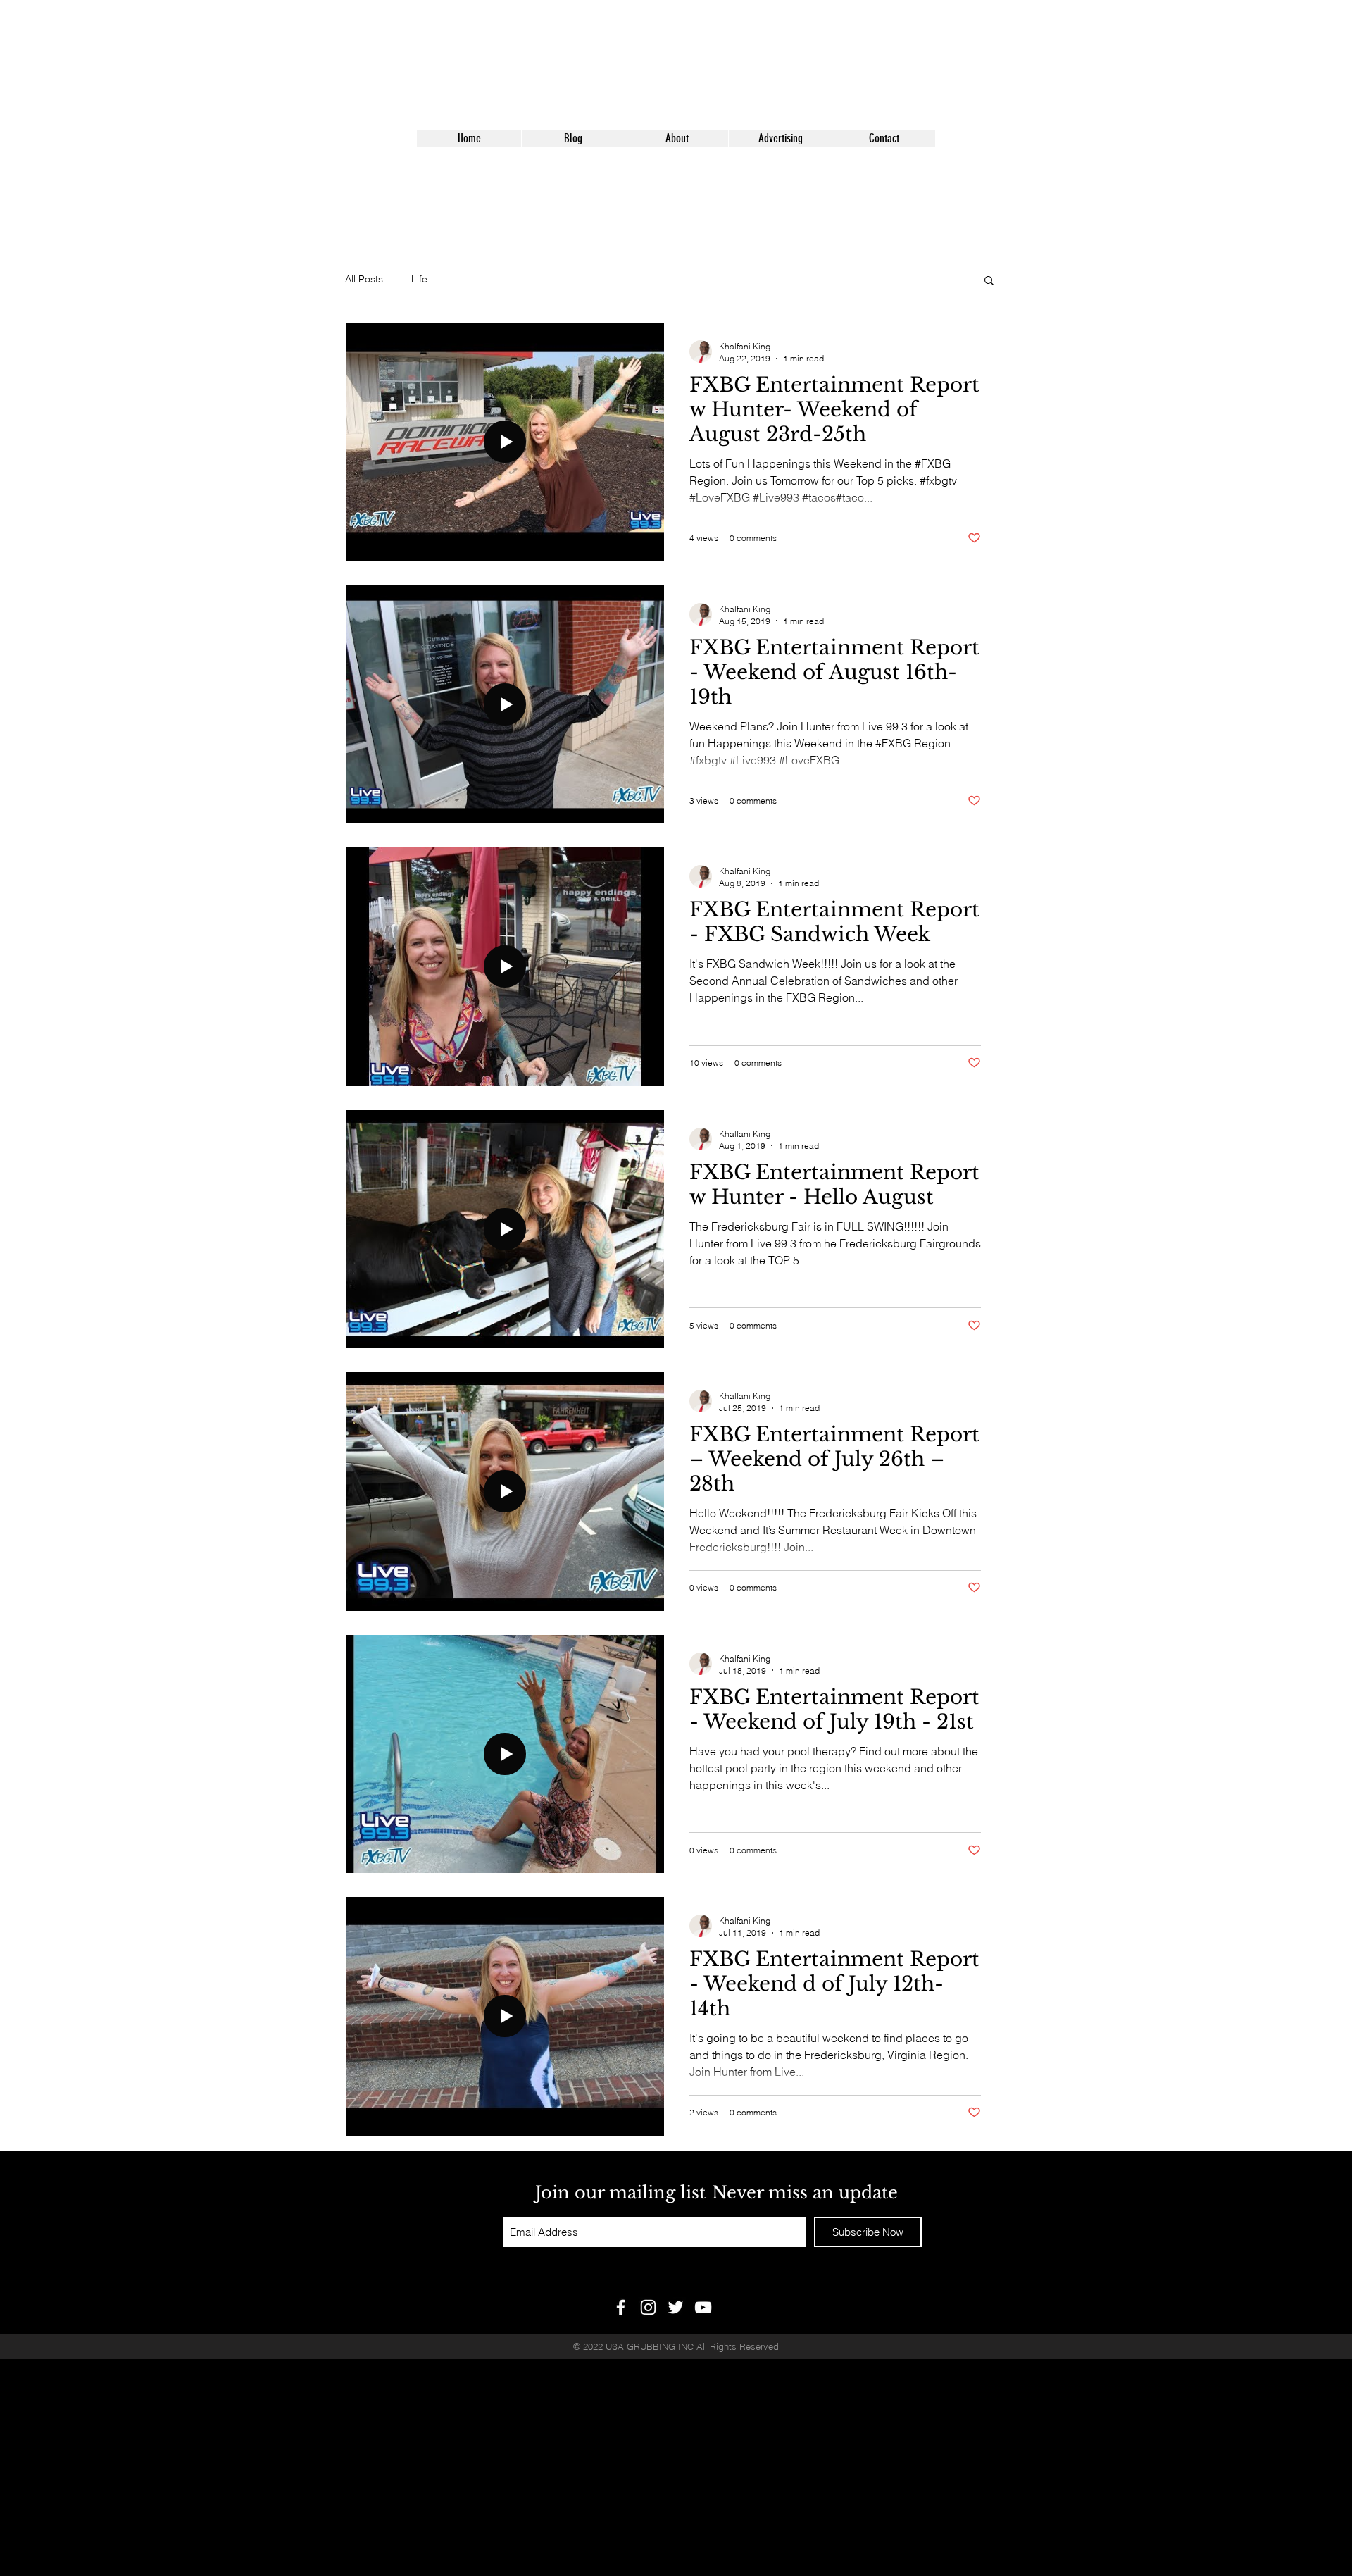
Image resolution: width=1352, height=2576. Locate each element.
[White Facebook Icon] (621, 2307)
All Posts (364, 279)
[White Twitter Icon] (676, 2307)
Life (419, 279)
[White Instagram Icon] (648, 2307)
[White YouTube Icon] (703, 2307)
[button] (989, 281)
